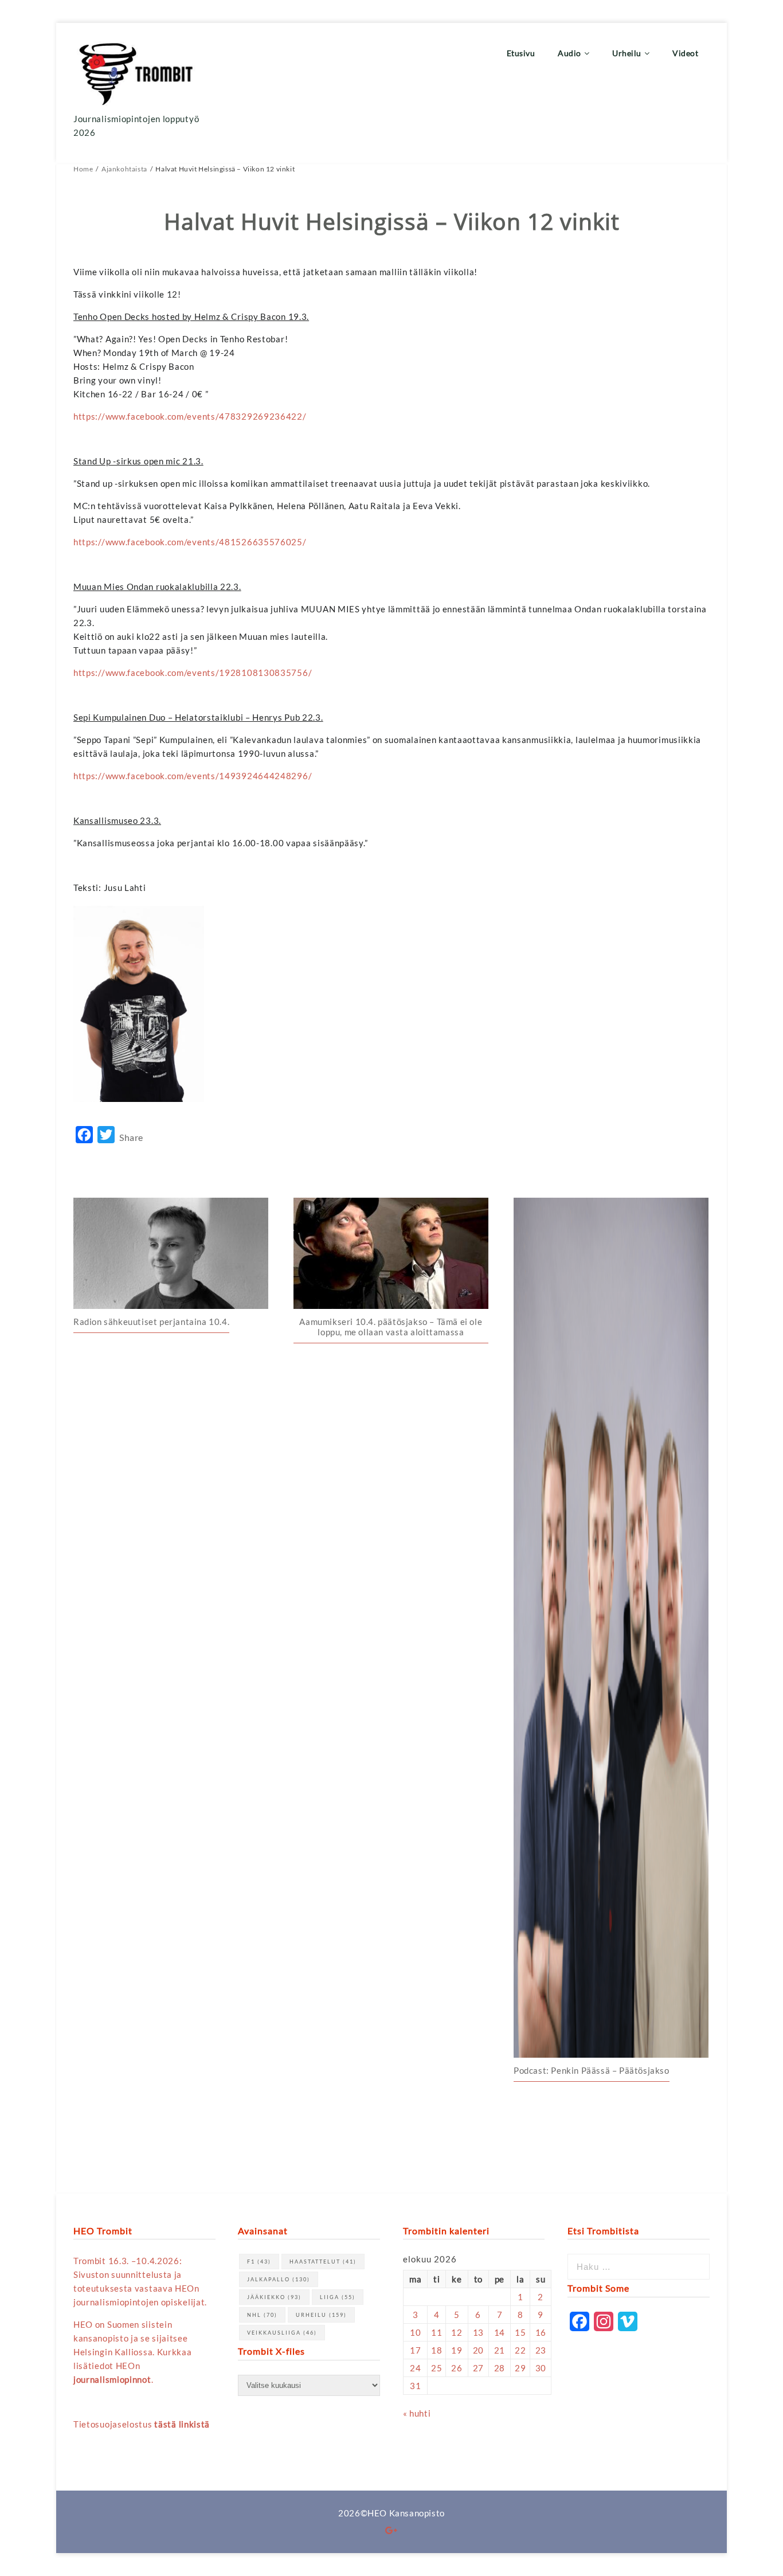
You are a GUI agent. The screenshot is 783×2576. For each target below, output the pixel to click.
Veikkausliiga (282, 2333)
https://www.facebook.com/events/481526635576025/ (190, 542)
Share (131, 1137)
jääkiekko (274, 2297)
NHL (262, 2315)
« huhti (417, 2413)
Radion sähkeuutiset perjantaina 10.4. (151, 1322)
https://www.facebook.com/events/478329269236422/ (190, 416)
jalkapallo (279, 2279)
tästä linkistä (182, 2424)
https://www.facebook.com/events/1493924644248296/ (193, 776)
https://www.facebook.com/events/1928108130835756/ (193, 673)
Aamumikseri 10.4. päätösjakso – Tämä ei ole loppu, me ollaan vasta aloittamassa (391, 1327)
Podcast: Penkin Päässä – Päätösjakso (592, 2070)
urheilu (321, 2315)
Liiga (338, 2297)
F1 (259, 2262)
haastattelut (323, 2262)
